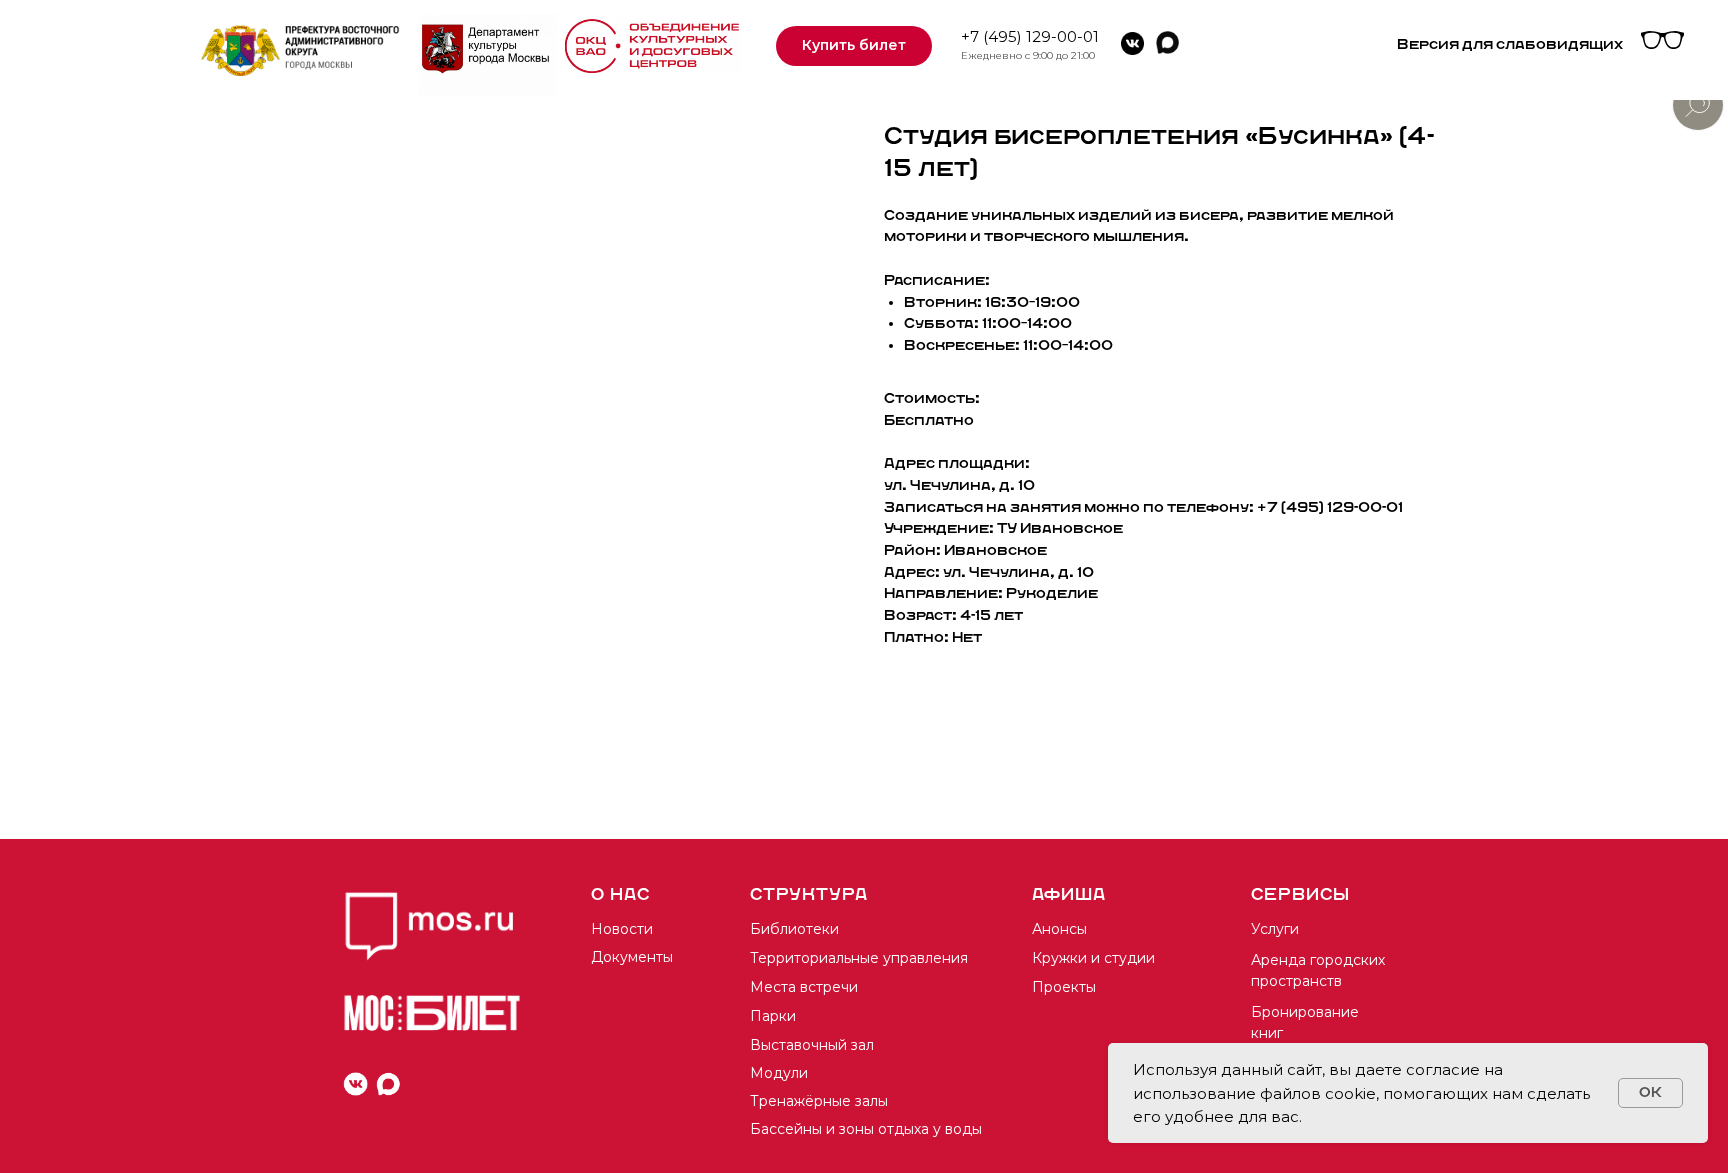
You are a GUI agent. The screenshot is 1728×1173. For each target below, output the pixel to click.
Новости (622, 929)
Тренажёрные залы (819, 1101)
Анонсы (1059, 929)
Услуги (1275, 929)
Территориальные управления (859, 958)
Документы (632, 957)
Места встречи (804, 987)
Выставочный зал (812, 1045)
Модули (779, 1073)
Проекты (1064, 987)
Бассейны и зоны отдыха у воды (866, 1129)
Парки (773, 1016)
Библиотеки (794, 929)
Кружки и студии (1093, 958)
